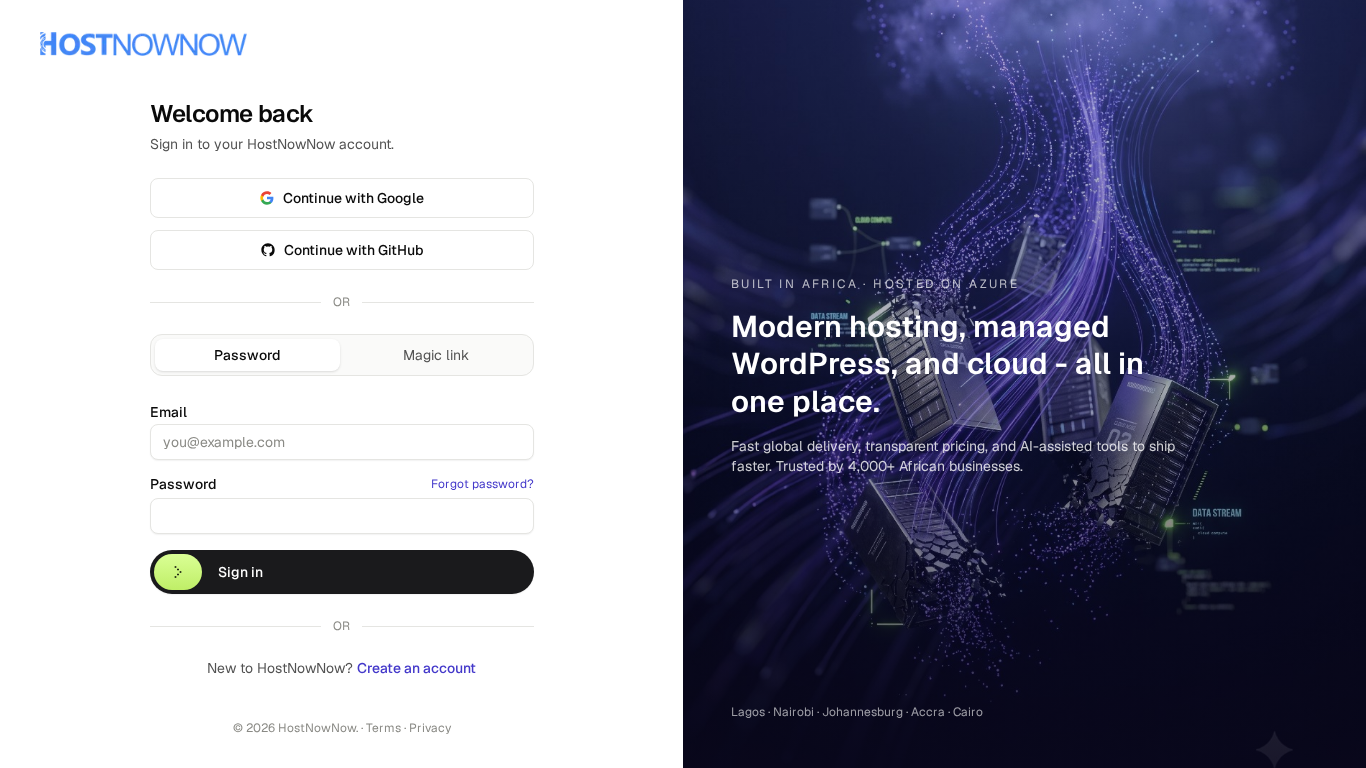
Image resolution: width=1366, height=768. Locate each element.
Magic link (436, 355)
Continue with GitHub (354, 250)
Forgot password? (482, 484)
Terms (383, 728)
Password (247, 355)
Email (168, 412)
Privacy (430, 728)
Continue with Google (353, 198)
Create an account (416, 668)
